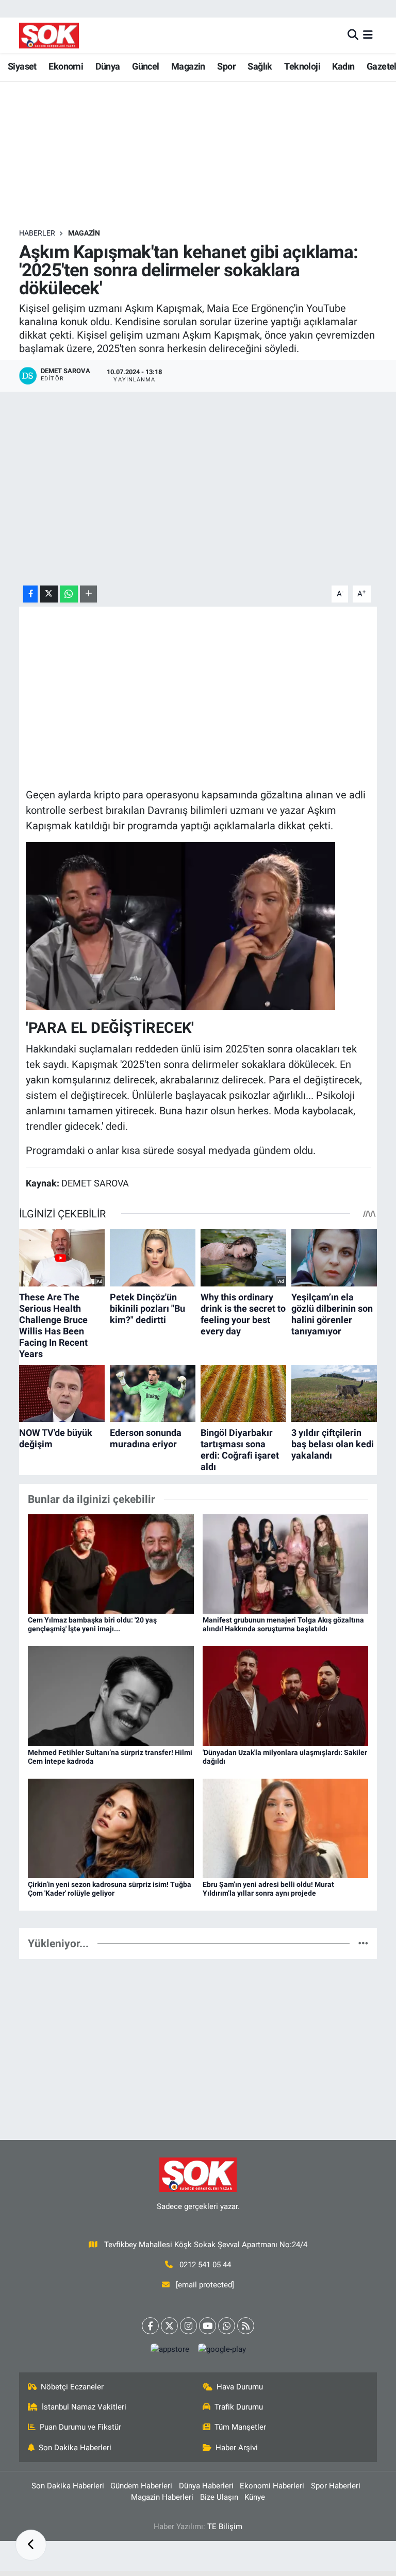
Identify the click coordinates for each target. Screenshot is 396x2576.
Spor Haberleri (336, 2486)
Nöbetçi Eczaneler (72, 2387)
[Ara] (353, 35)
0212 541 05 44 (205, 2265)
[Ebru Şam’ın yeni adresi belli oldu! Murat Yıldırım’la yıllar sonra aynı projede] (286, 1828)
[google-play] (222, 2349)
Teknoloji (302, 66)
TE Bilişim (225, 2527)
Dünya (108, 66)
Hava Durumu (240, 2387)
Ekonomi (66, 66)
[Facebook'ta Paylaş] (30, 594)
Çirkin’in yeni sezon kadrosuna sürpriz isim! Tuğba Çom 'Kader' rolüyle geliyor (110, 1889)
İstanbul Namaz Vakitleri (84, 2407)
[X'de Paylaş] (49, 594)
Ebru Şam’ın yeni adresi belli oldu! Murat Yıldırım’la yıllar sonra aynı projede (268, 1889)
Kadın (343, 66)
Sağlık (260, 66)
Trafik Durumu (239, 2407)
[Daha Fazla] (88, 594)
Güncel (145, 66)
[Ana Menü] (368, 35)
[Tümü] (363, 1943)
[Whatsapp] (227, 2326)
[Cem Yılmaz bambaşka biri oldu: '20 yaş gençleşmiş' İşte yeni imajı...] (111, 1563)
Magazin (188, 66)
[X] (169, 2326)
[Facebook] (150, 2326)
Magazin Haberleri (162, 2497)
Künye (255, 2497)
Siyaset (22, 66)
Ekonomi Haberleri (272, 2486)
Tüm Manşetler (240, 2427)
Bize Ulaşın (219, 2497)
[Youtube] (208, 2326)
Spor (226, 66)
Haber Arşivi (237, 2448)
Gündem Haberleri (141, 2486)
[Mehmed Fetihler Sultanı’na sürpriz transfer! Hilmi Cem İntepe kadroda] (111, 1695)
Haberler (37, 233)
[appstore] (170, 2349)
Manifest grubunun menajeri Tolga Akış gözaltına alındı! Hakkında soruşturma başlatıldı (283, 1624)
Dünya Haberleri (206, 2486)
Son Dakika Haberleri (75, 2448)
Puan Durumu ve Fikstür (80, 2427)
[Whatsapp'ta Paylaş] (69, 594)
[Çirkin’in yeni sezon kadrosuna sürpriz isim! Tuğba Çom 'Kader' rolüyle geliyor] (111, 1828)
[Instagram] (188, 2326)
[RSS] (246, 2326)
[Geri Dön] (31, 2545)
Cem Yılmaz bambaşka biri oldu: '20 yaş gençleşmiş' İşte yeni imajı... (92, 1624)
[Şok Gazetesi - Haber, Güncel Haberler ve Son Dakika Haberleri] (49, 35)
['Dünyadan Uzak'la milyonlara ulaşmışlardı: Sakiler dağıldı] (286, 1695)
